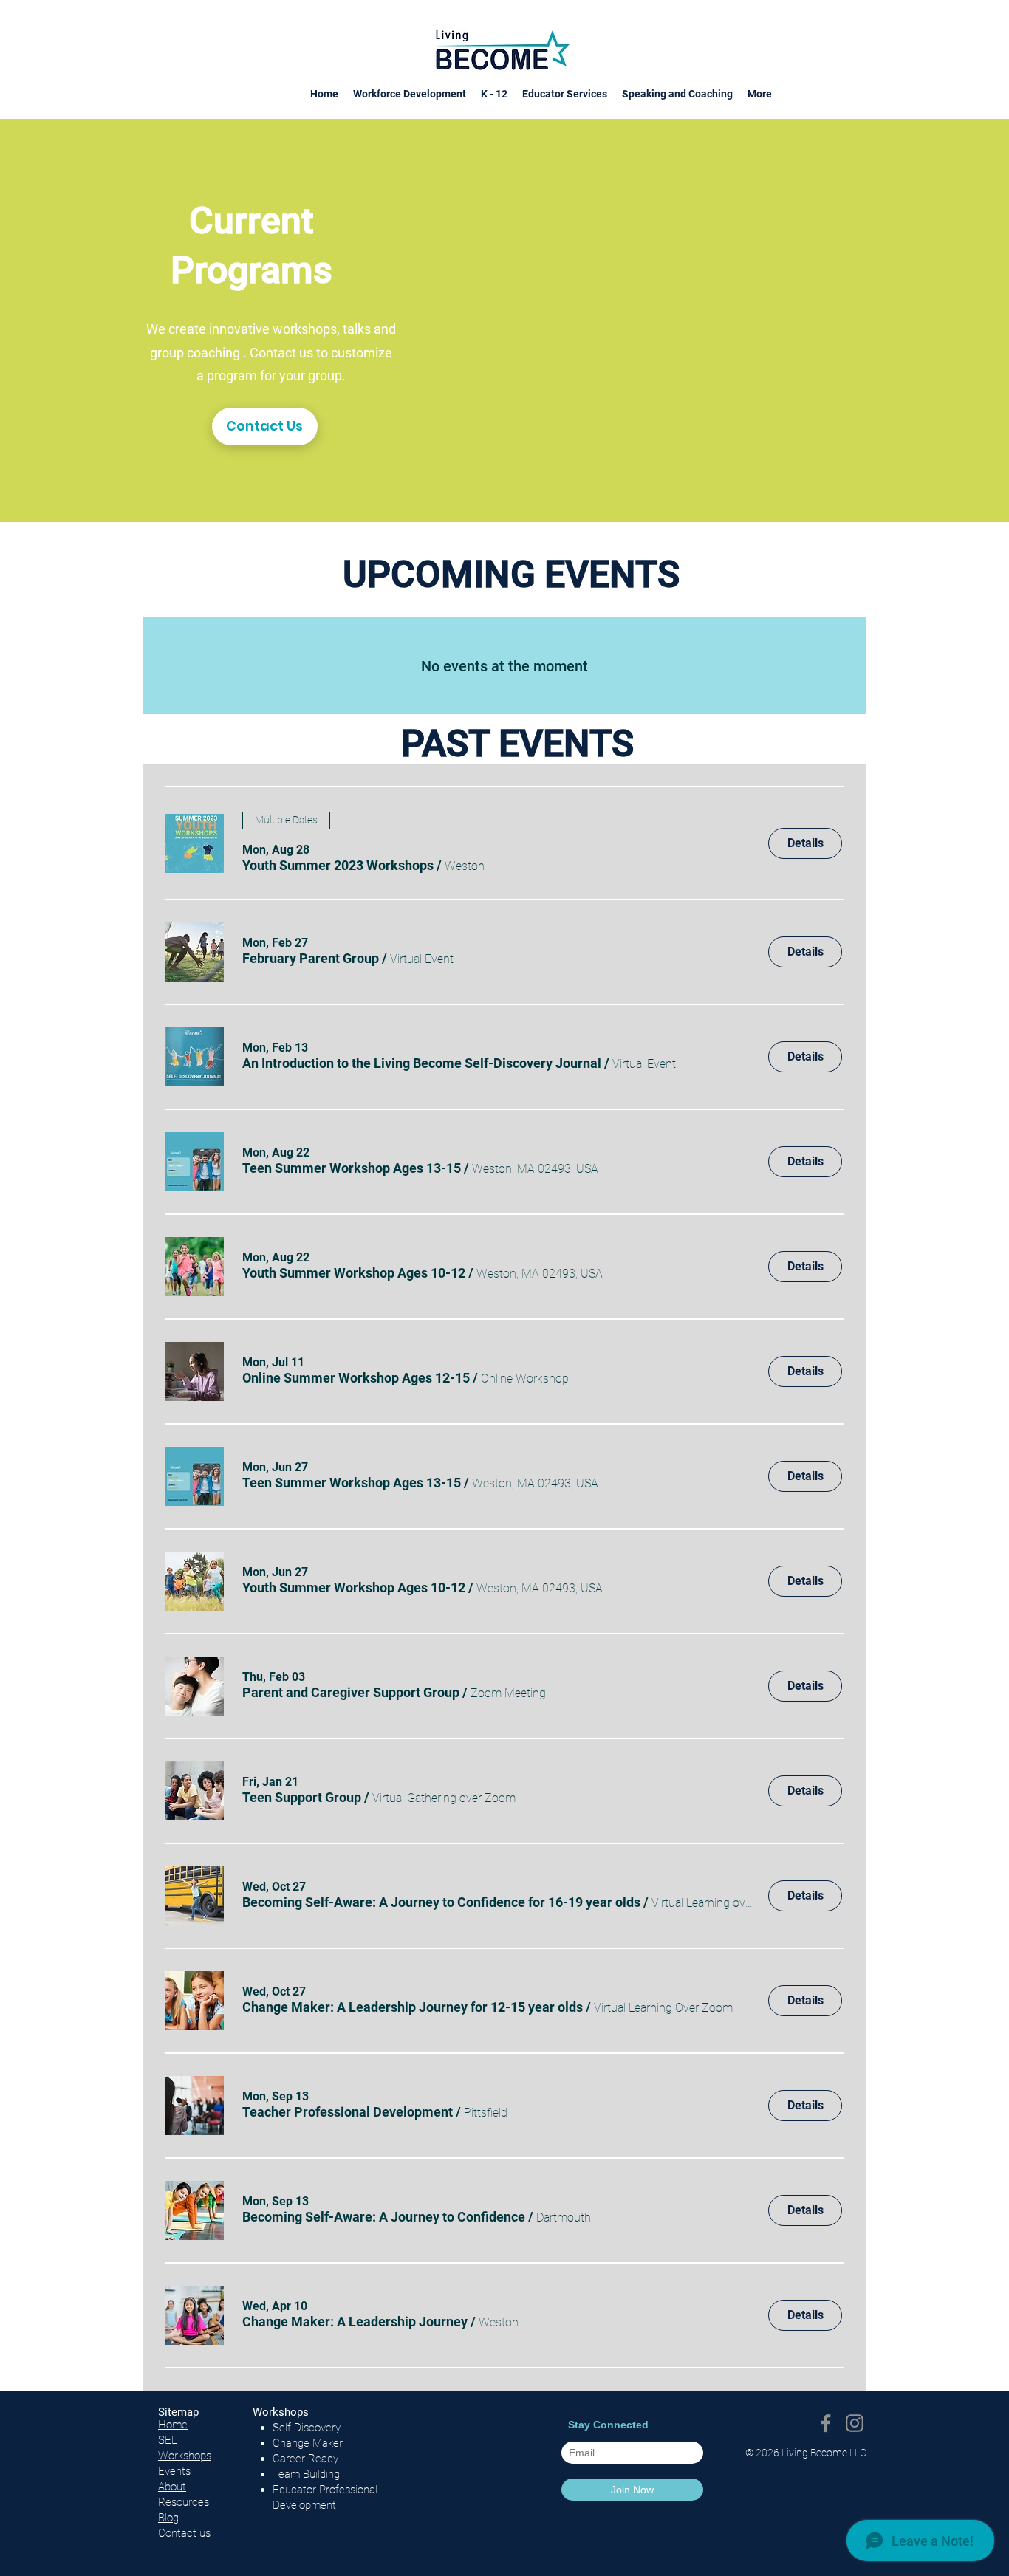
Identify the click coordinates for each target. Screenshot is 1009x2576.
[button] (338, 865)
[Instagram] (855, 2423)
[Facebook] (826, 2423)
